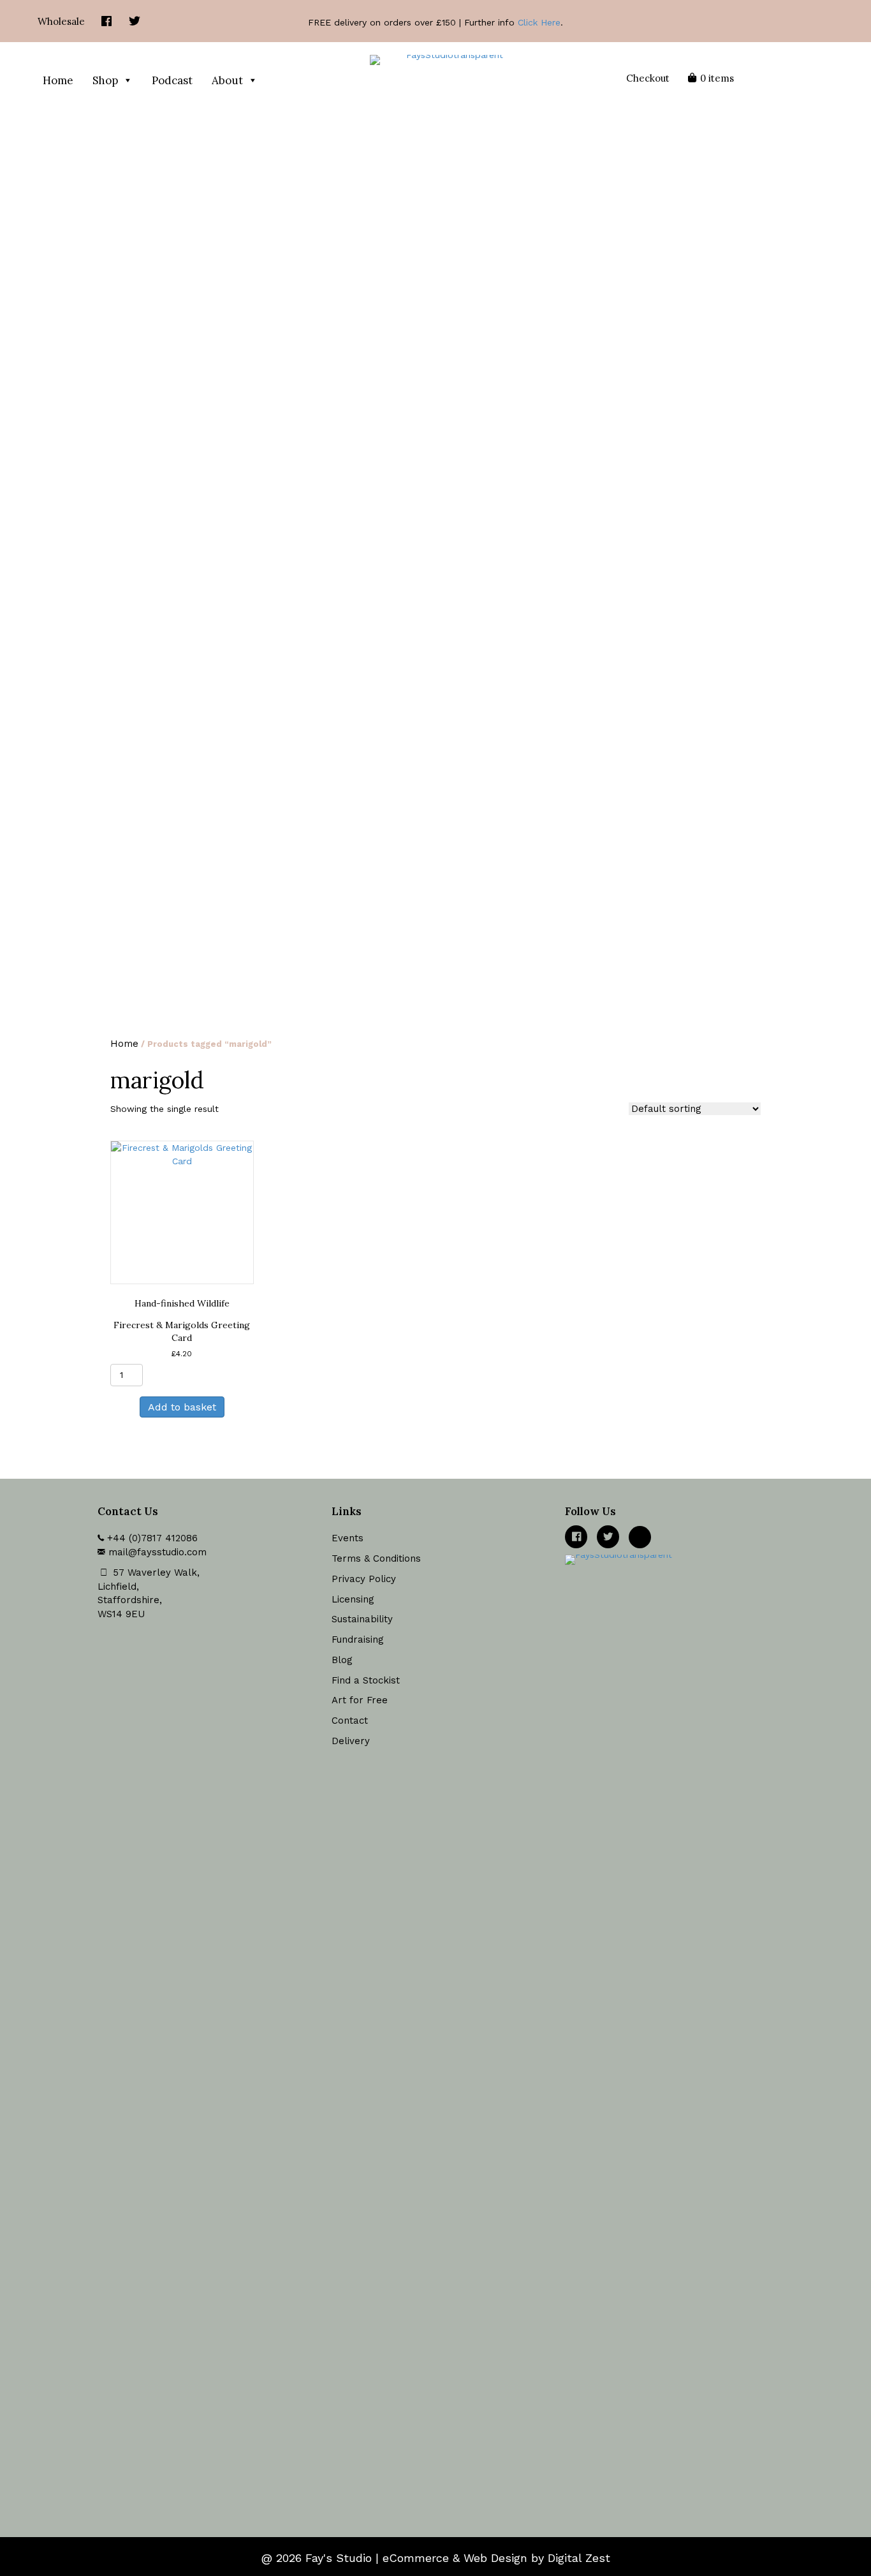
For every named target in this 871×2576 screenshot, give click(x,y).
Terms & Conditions (376, 1558)
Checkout (648, 78)
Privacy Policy (364, 1579)
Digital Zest (579, 2558)
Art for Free (360, 1700)
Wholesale (61, 21)
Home (58, 80)
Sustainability (362, 1619)
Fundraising (358, 1640)
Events (348, 1538)
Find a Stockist (366, 1680)
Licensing (353, 1599)
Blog (342, 1660)
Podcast (172, 80)
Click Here (539, 22)
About (227, 80)
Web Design (495, 2558)
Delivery (351, 1741)
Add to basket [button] (182, 1407)
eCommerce (416, 2558)
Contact (350, 1721)
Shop (105, 80)
